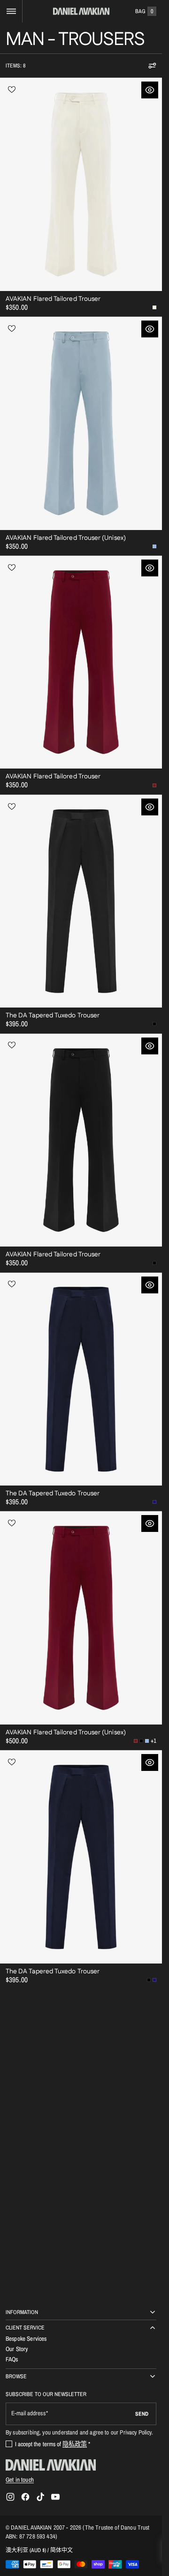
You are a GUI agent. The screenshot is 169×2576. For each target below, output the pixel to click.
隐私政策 (75, 2444)
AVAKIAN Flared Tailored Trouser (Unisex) (66, 538)
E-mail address (28, 2413)
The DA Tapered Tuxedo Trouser (53, 1015)
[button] (11, 11)
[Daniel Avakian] (51, 2465)
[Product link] (81, 197)
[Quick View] (150, 90)
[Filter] (152, 66)
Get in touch (20, 2479)
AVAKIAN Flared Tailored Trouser (53, 299)
